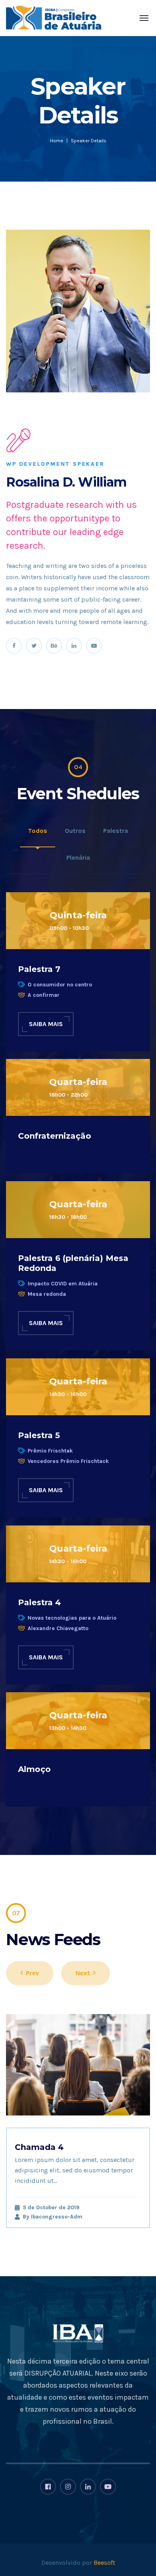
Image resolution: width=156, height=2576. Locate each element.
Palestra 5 (39, 1435)
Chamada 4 (39, 2147)
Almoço (34, 1769)
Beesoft (104, 2563)
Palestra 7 (39, 969)
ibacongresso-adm (57, 2217)
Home (57, 141)
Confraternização (55, 1136)
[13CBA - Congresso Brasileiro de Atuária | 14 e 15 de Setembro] (54, 18)
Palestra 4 (39, 1602)
